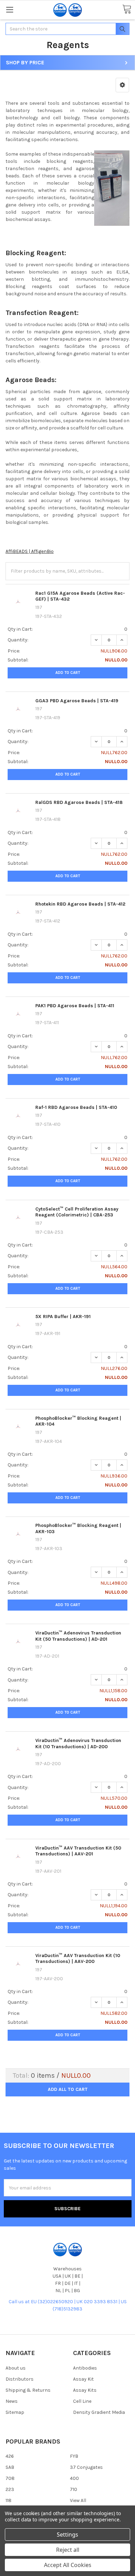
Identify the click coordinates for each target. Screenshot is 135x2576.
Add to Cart (68, 673)
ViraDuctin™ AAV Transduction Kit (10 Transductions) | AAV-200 (78, 1959)
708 (10, 2478)
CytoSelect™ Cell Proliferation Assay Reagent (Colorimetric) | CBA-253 (77, 1212)
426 (10, 2456)
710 (74, 2489)
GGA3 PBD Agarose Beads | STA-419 (77, 701)
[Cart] (127, 10)
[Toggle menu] (10, 10)
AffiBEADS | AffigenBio (30, 551)
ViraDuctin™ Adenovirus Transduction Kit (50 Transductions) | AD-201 (78, 1636)
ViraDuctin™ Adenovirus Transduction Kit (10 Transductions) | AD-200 (78, 1744)
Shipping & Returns (28, 2390)
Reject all (68, 2550)
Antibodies (85, 2368)
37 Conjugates (86, 2467)
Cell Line (82, 2401)
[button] (122, 85)
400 (74, 2478)
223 (10, 2489)
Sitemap (15, 2412)
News (12, 2401)
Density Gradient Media (99, 2412)
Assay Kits (85, 2390)
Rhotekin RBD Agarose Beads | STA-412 (80, 904)
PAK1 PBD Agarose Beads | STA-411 (75, 1006)
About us (16, 2368)
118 (8, 2500)
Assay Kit (83, 2379)
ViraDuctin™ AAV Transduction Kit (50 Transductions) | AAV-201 (78, 1851)
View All (78, 2500)
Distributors (20, 2379)
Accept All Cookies (68, 2565)
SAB (10, 2467)
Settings (67, 2535)
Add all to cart (68, 2089)
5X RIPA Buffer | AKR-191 (63, 1317)
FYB (74, 2456)
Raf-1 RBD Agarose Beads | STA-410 (76, 1107)
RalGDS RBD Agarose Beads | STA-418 (79, 802)
